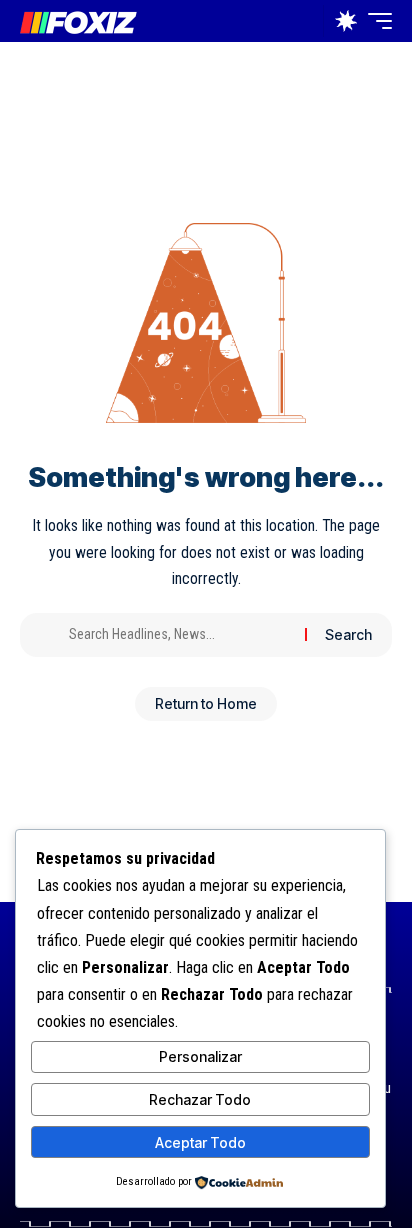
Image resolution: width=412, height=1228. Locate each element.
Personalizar (200, 1056)
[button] (303, 21)
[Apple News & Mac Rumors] (78, 20)
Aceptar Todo (200, 1142)
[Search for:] (179, 635)
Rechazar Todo (200, 1099)
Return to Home (206, 703)
